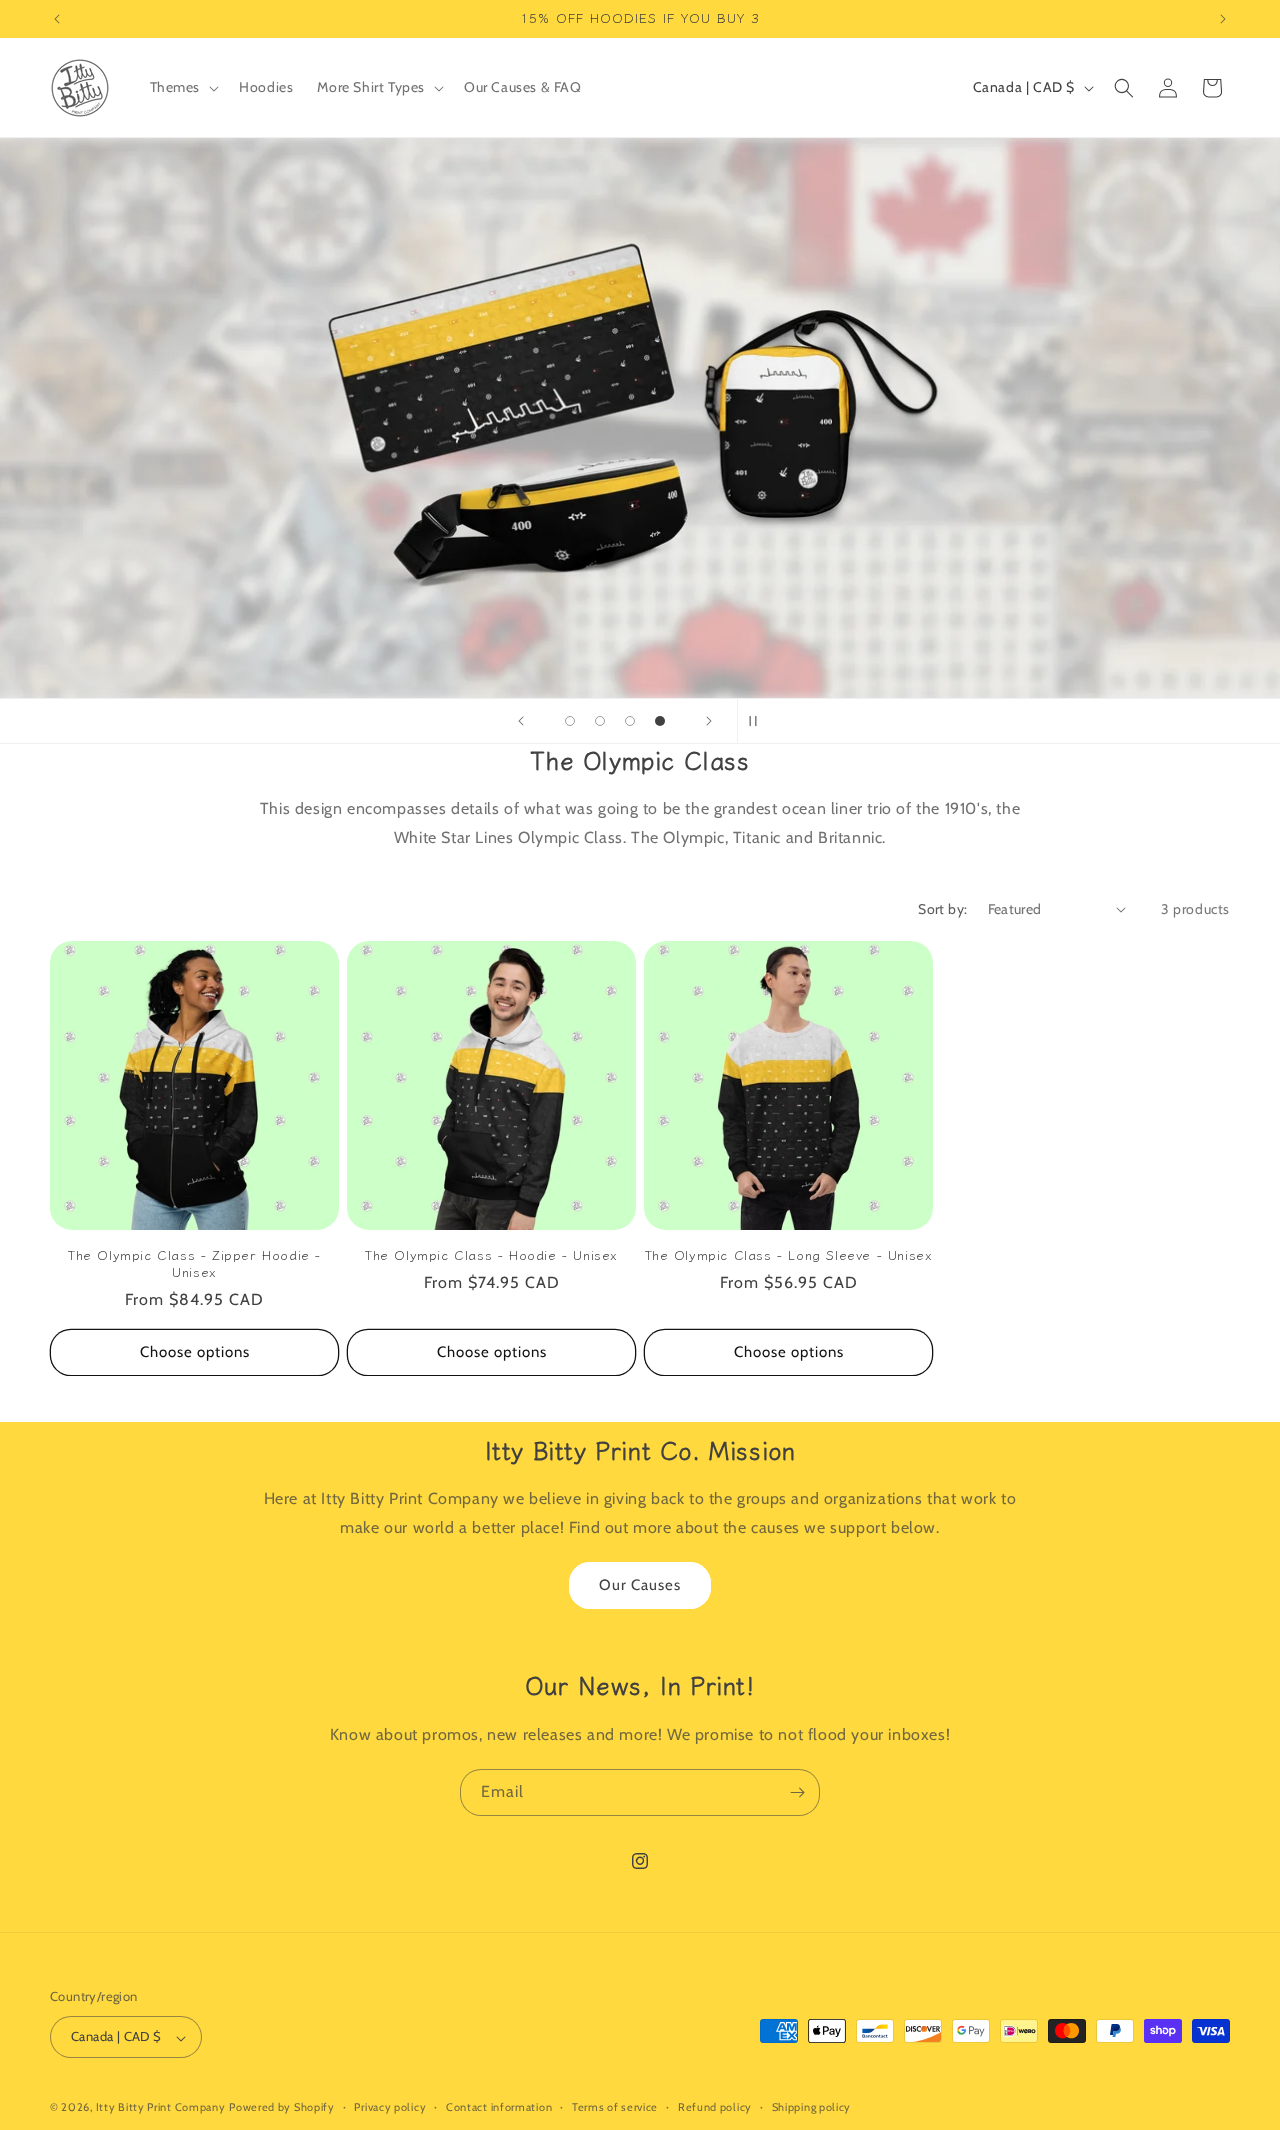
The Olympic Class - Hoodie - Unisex (491, 1255)
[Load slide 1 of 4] (570, 721)
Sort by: (942, 909)
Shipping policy (812, 2108)
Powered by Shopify (282, 2108)
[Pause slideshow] (759, 721)
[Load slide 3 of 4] (630, 721)
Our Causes (640, 1586)
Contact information (499, 2108)
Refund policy (715, 2108)
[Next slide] (709, 721)
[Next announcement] (1223, 19)
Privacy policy (390, 2108)
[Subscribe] (797, 1792)
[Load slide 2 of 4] (600, 721)
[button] (183, 87)
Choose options (195, 1352)
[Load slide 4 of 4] (660, 721)
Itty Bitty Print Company (161, 2108)
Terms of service (615, 2108)
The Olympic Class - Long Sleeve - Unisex (789, 1255)
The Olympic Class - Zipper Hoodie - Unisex (194, 1264)
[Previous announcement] (57, 19)
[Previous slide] (521, 721)
